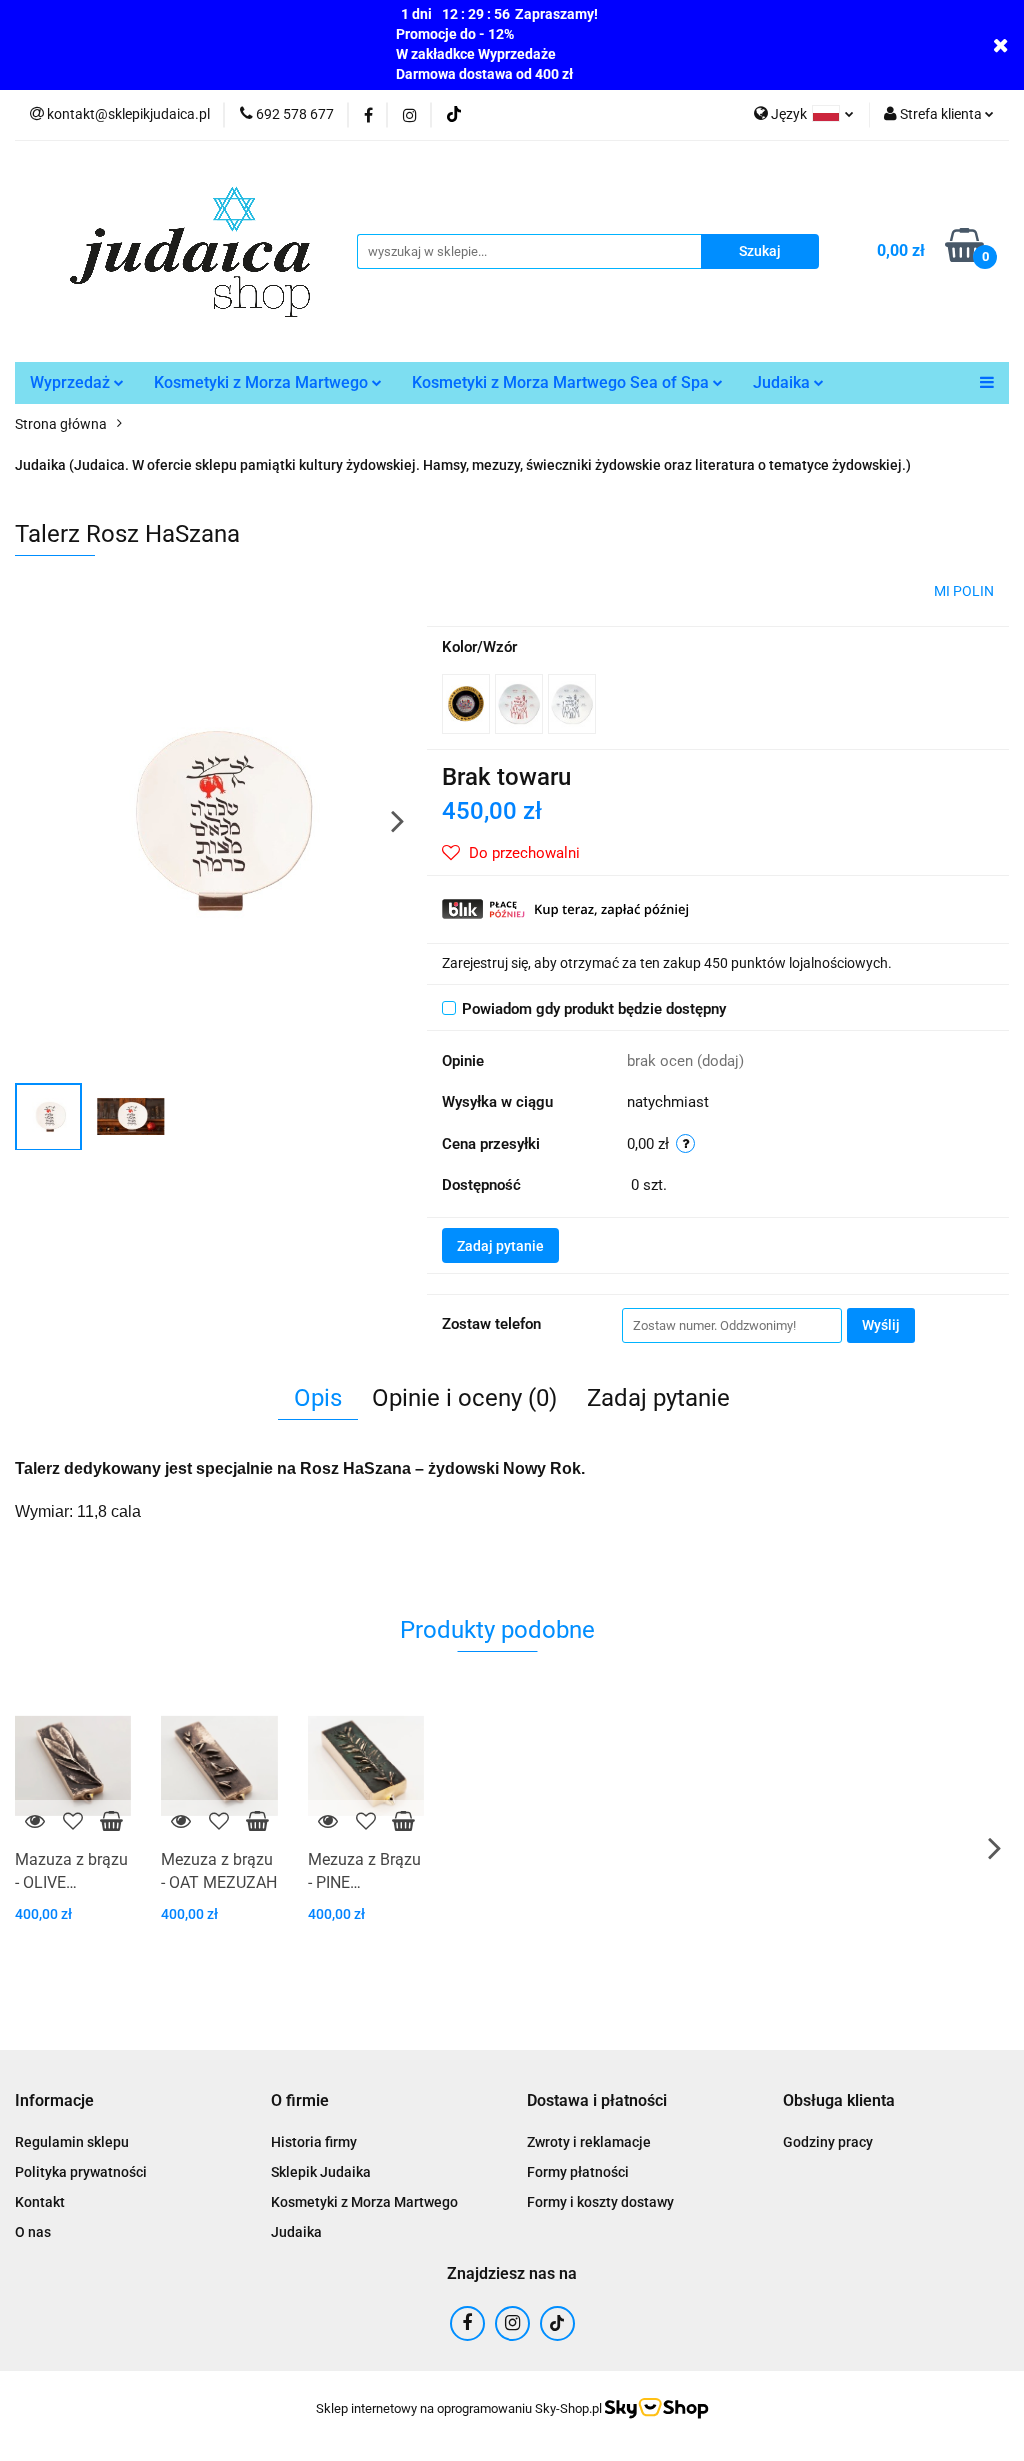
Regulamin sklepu (72, 2142)
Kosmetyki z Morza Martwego (263, 382)
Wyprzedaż (72, 382)
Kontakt (40, 2202)
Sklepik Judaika (321, 2172)
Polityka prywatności (81, 2172)
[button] (54, 2101)
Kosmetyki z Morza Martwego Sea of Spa (562, 382)
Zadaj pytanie (500, 1246)
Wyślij (881, 1325)
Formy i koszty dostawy (600, 2202)
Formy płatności (578, 2172)
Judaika (783, 382)
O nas (33, 2232)
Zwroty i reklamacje (589, 2142)
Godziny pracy (828, 2142)
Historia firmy (314, 2142)
